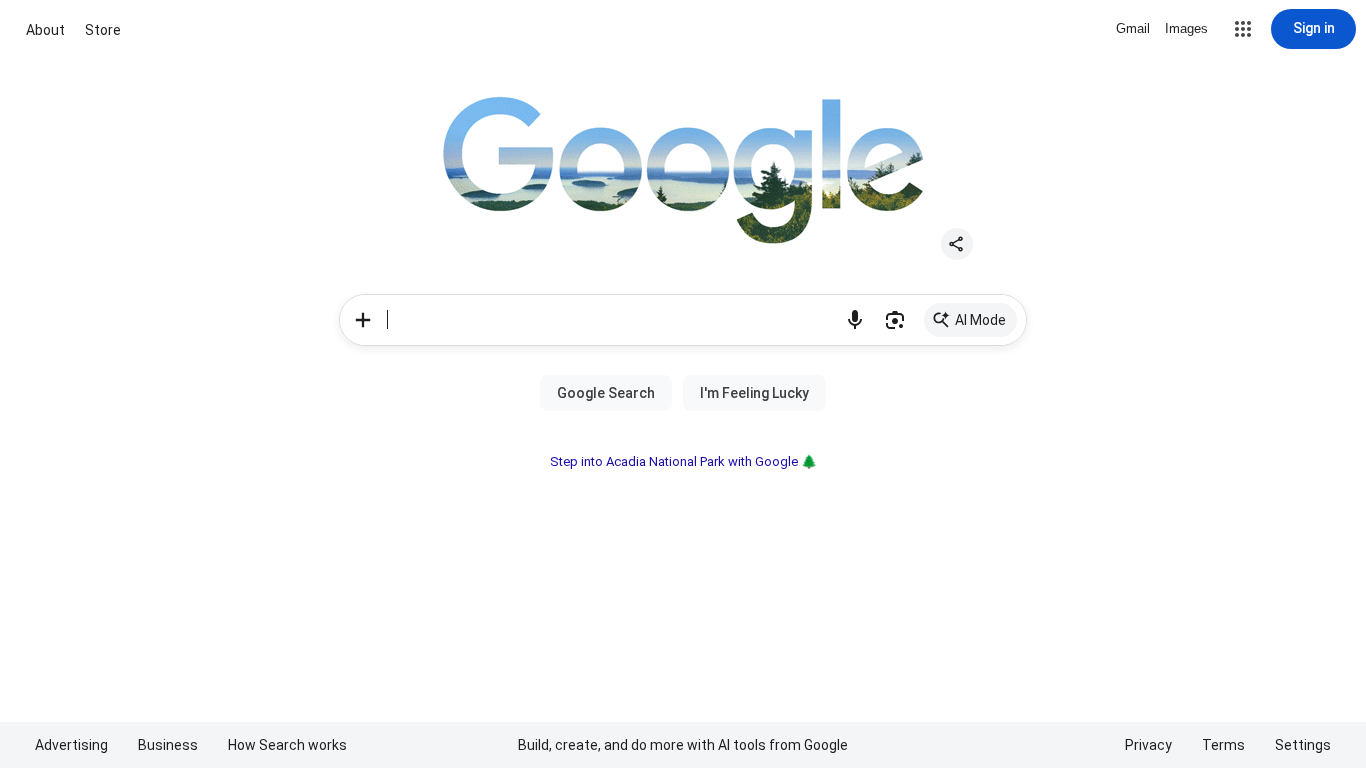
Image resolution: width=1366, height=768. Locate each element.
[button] (1243, 29)
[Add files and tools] (363, 320)
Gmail (1133, 28)
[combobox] (611, 320)
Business (168, 745)
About (45, 30)
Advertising (71, 745)
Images (1186, 28)
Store (103, 30)
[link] (970, 320)
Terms (1223, 745)
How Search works (287, 745)
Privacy (1148, 745)
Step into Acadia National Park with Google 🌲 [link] (683, 461)
